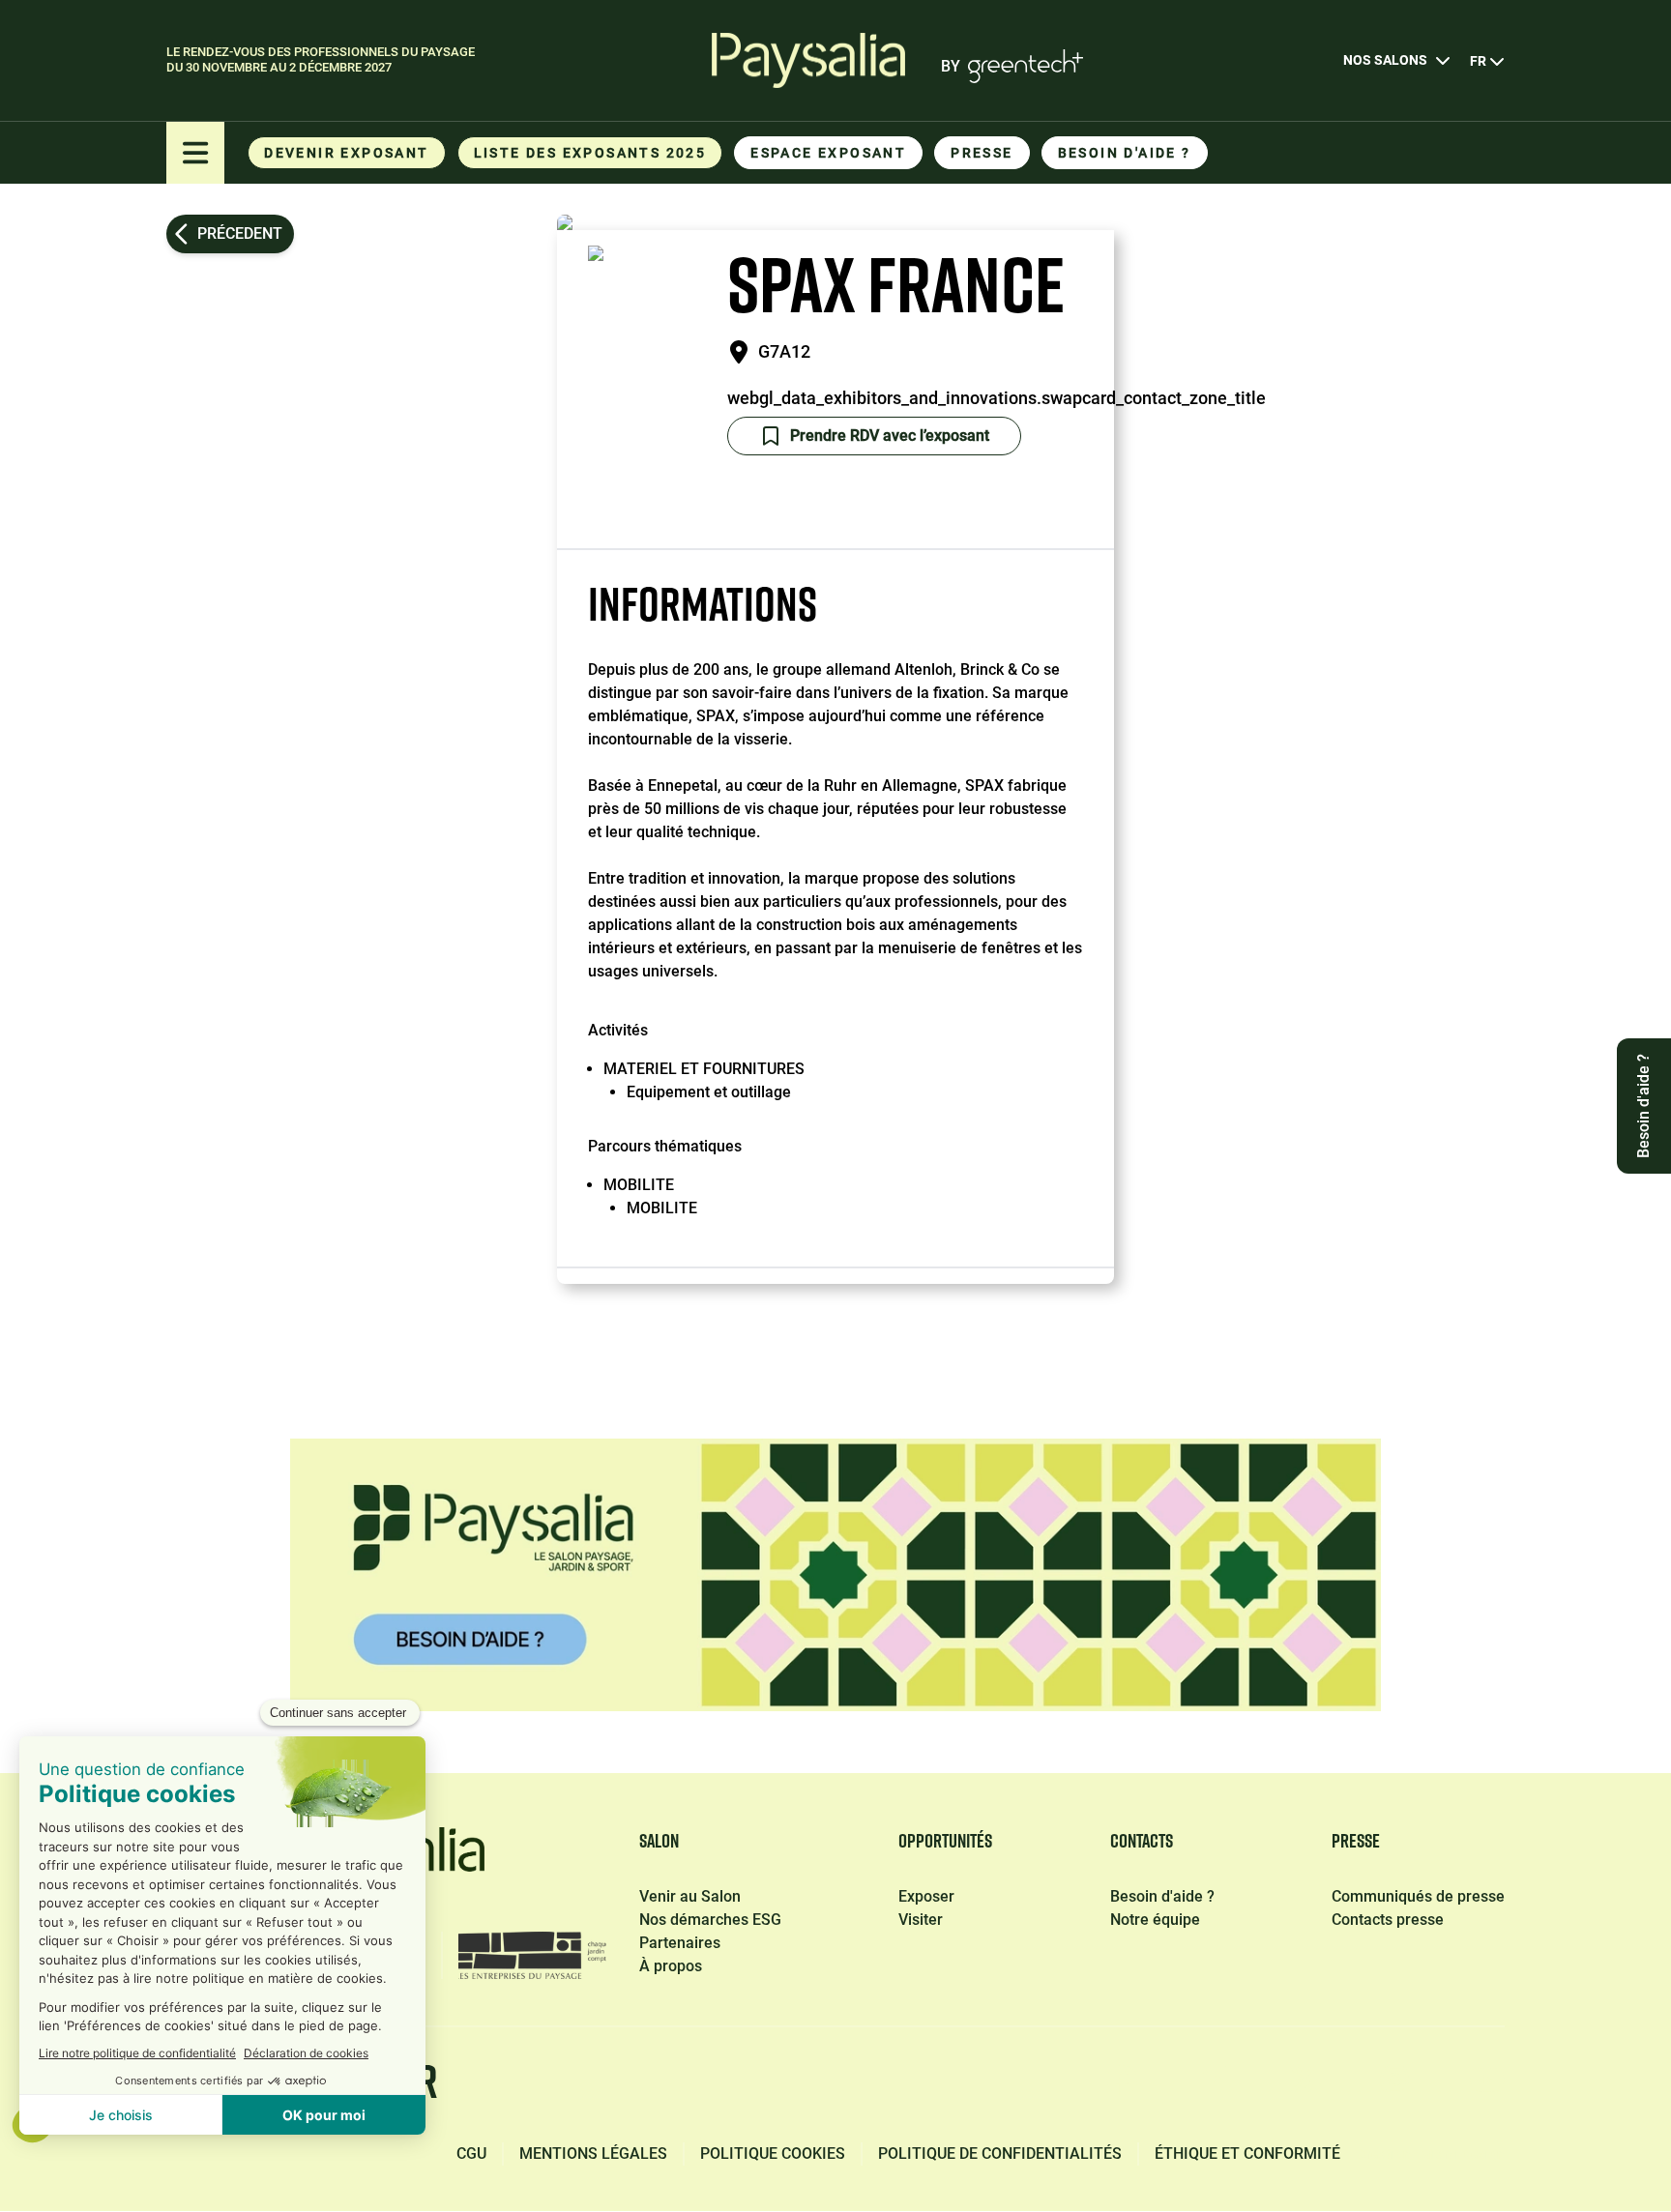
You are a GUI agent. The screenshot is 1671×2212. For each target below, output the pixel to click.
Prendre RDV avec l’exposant (890, 436)
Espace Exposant (828, 153)
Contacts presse (1388, 1920)
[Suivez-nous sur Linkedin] (1213, 2086)
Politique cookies (773, 2154)
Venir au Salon (690, 1896)
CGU (471, 2154)
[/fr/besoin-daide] (835, 1575)
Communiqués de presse (1418, 1896)
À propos (671, 1966)
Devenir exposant (346, 153)
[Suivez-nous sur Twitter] (1304, 2086)
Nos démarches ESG (710, 1920)
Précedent (240, 233)
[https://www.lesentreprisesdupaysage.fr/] (532, 1955)
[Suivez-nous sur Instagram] (1394, 2086)
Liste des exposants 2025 (590, 153)
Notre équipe (1155, 1920)
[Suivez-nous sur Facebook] (1122, 2086)
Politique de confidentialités (1000, 2154)
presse (982, 153)
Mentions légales (593, 2154)
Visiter (921, 1920)
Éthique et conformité (1247, 2154)
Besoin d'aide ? (1125, 153)
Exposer (926, 1896)
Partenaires (680, 1943)
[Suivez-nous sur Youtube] (1487, 2086)
